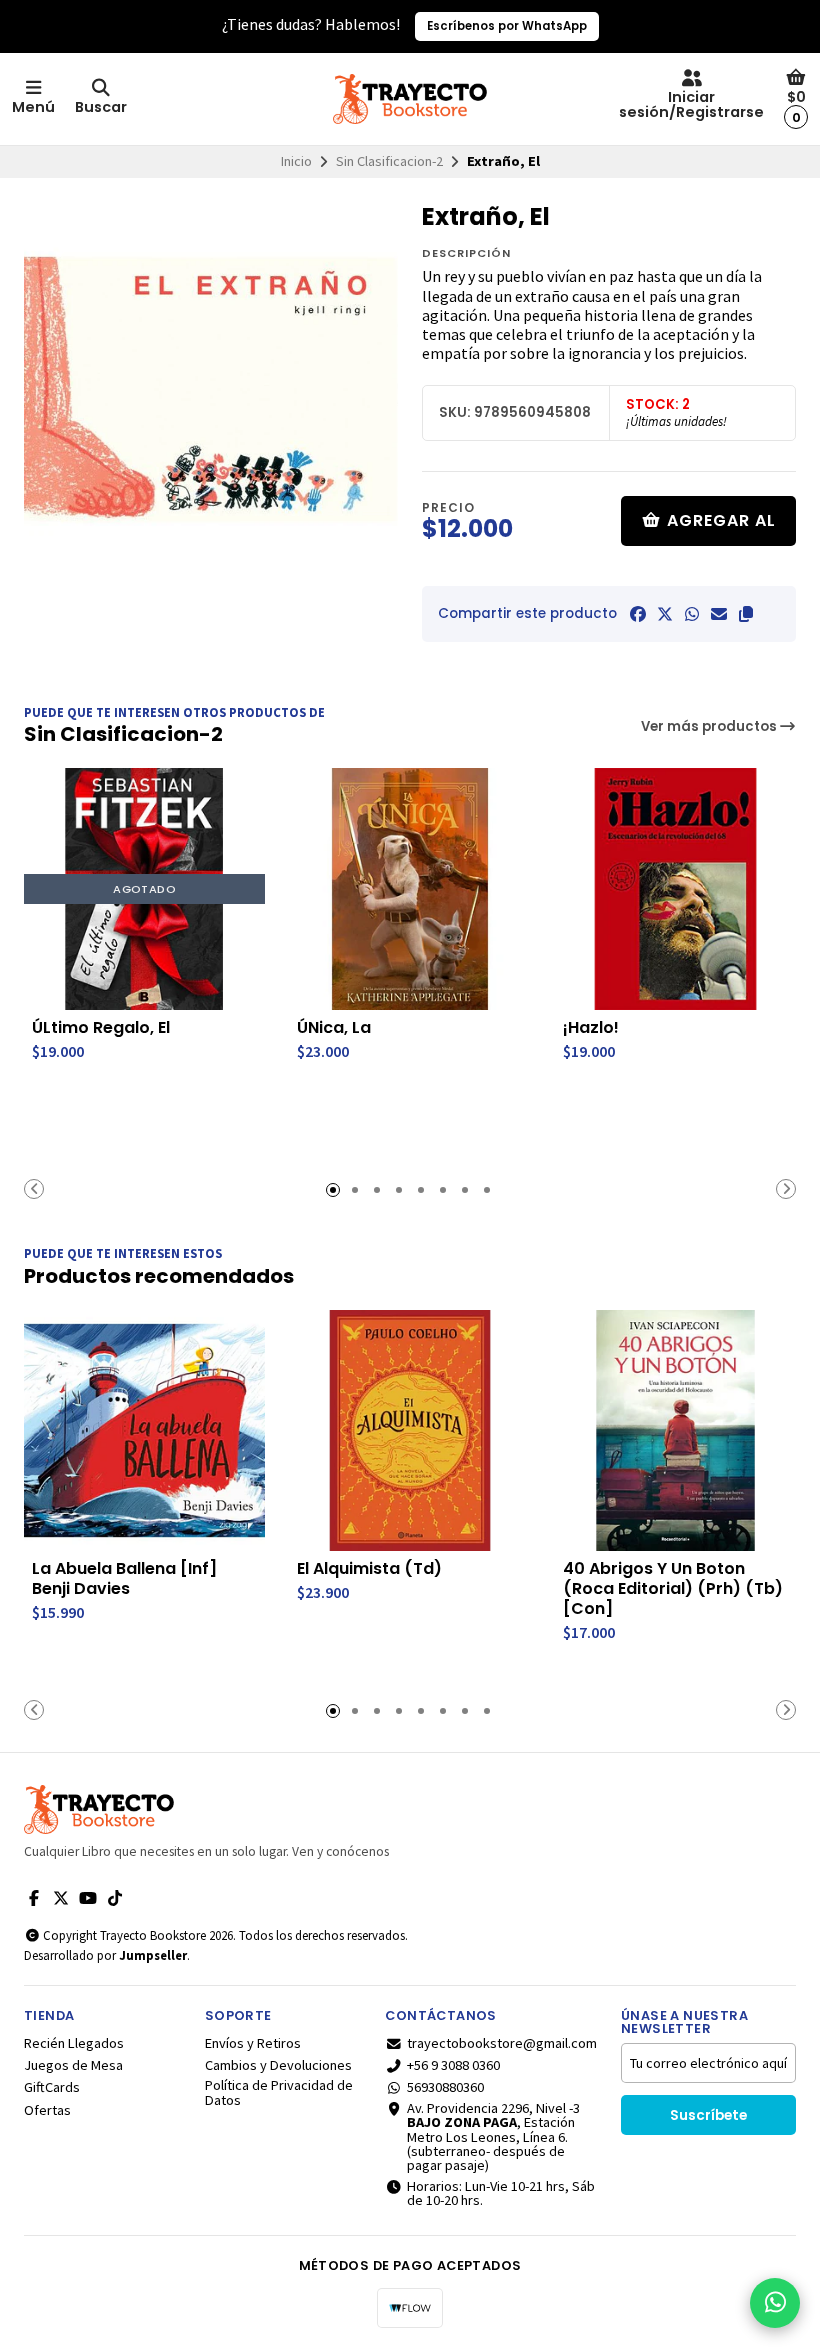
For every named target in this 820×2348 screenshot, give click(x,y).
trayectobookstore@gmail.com (502, 2043)
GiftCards (52, 2087)
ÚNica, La (334, 1028)
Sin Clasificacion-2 (389, 161)
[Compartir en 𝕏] (665, 614)
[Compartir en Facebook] (638, 614)
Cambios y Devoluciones (278, 2065)
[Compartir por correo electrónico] (719, 614)
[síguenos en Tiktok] (115, 1898)
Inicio (296, 161)
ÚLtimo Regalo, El (101, 1028)
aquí (528, 26)
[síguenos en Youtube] (88, 1898)
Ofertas (47, 2110)
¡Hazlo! (591, 1028)
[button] (746, 614)
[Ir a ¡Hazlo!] (675, 888)
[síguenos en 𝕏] (61, 1898)
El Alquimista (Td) (369, 1569)
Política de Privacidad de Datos (279, 2092)
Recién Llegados (74, 2043)
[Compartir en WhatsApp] (692, 614)
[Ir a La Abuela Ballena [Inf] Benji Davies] (144, 1430)
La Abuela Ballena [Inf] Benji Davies (124, 1579)
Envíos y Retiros (253, 2043)
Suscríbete (708, 2115)
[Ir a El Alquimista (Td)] (409, 1430)
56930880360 (445, 2087)
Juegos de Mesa (73, 2065)
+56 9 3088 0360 (453, 2065)
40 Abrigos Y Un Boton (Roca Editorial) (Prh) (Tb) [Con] (673, 1589)
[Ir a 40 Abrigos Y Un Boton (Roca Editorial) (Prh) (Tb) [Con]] (675, 1430)
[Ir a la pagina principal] (410, 99)
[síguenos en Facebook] (34, 1898)
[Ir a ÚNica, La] (409, 888)
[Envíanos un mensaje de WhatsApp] (775, 2303)
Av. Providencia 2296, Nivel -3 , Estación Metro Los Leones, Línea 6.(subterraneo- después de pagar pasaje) (493, 2137)
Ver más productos (710, 726)
